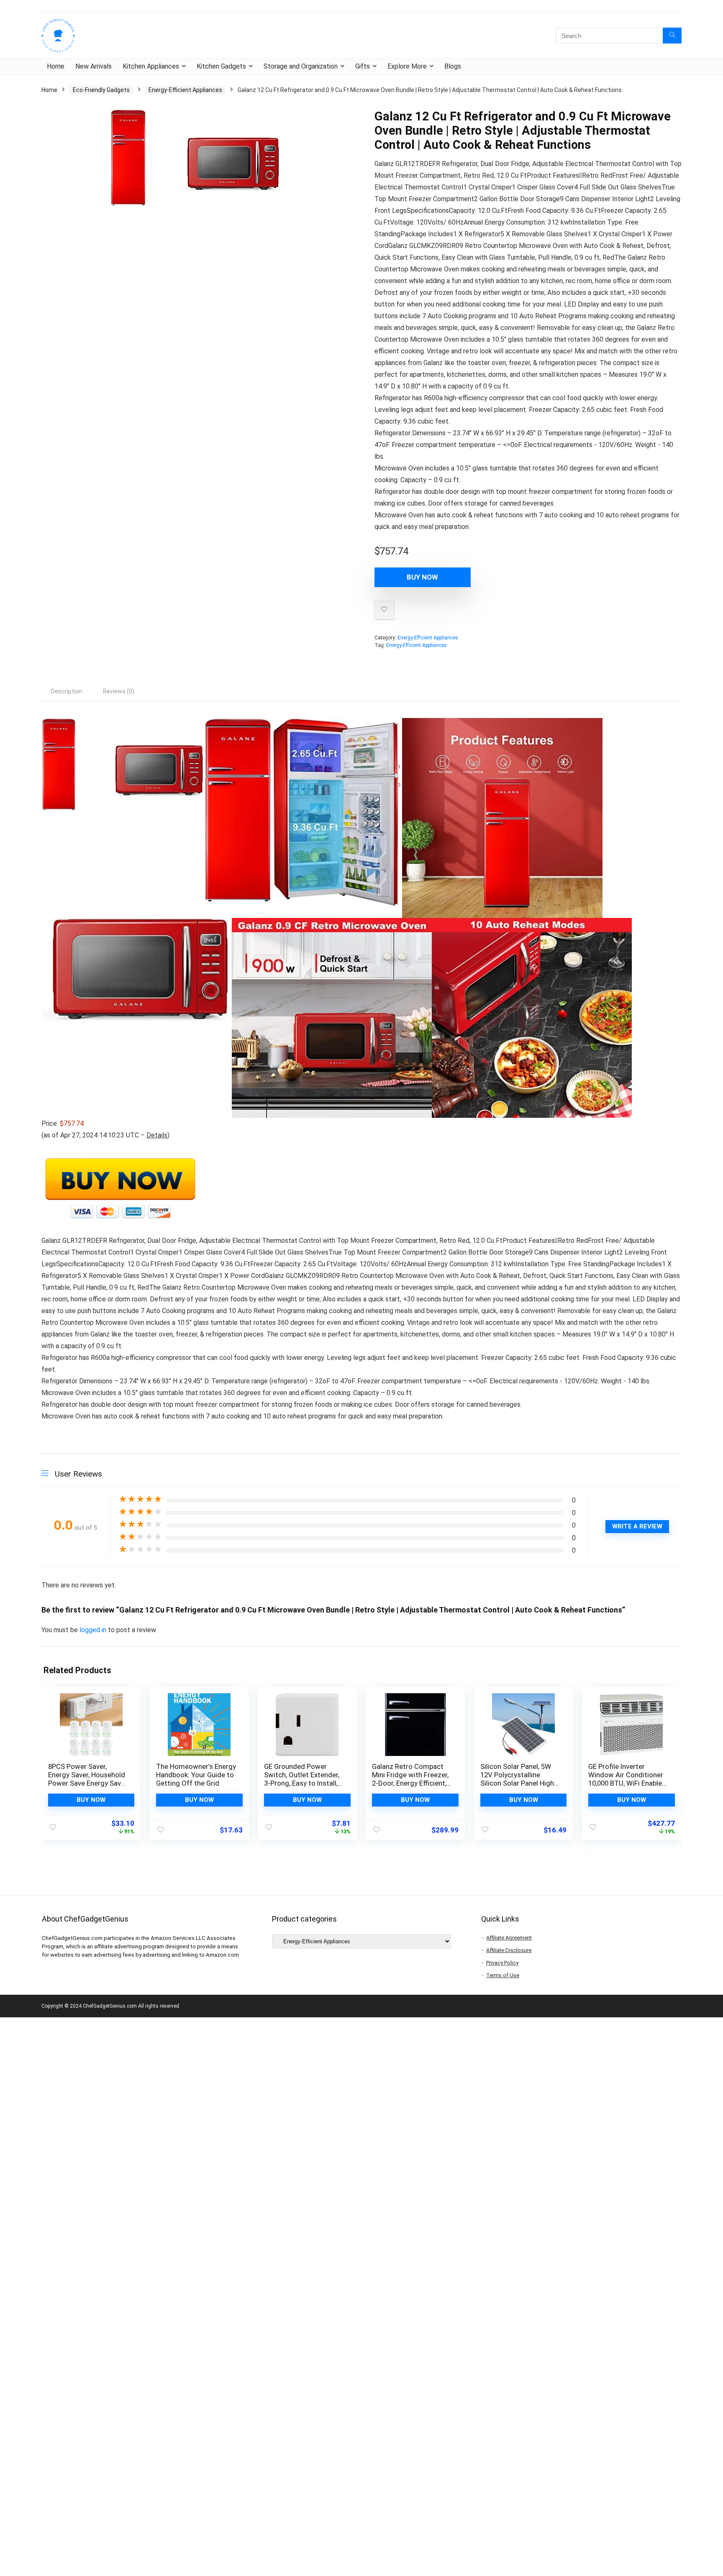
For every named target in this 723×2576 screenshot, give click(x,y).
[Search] (672, 36)
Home (56, 66)
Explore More (407, 66)
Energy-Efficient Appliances (185, 90)
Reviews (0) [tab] (119, 691)
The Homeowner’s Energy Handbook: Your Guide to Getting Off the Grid (196, 1775)
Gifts (363, 66)
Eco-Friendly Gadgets (101, 90)
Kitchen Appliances (151, 66)
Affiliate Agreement (509, 1938)
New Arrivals (94, 66)
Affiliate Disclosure (509, 1950)
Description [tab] (67, 691)
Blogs (453, 66)
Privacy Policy (502, 1963)
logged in (94, 1630)
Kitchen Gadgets (221, 66)
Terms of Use (503, 1975)
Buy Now (422, 577)
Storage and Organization (301, 66)
